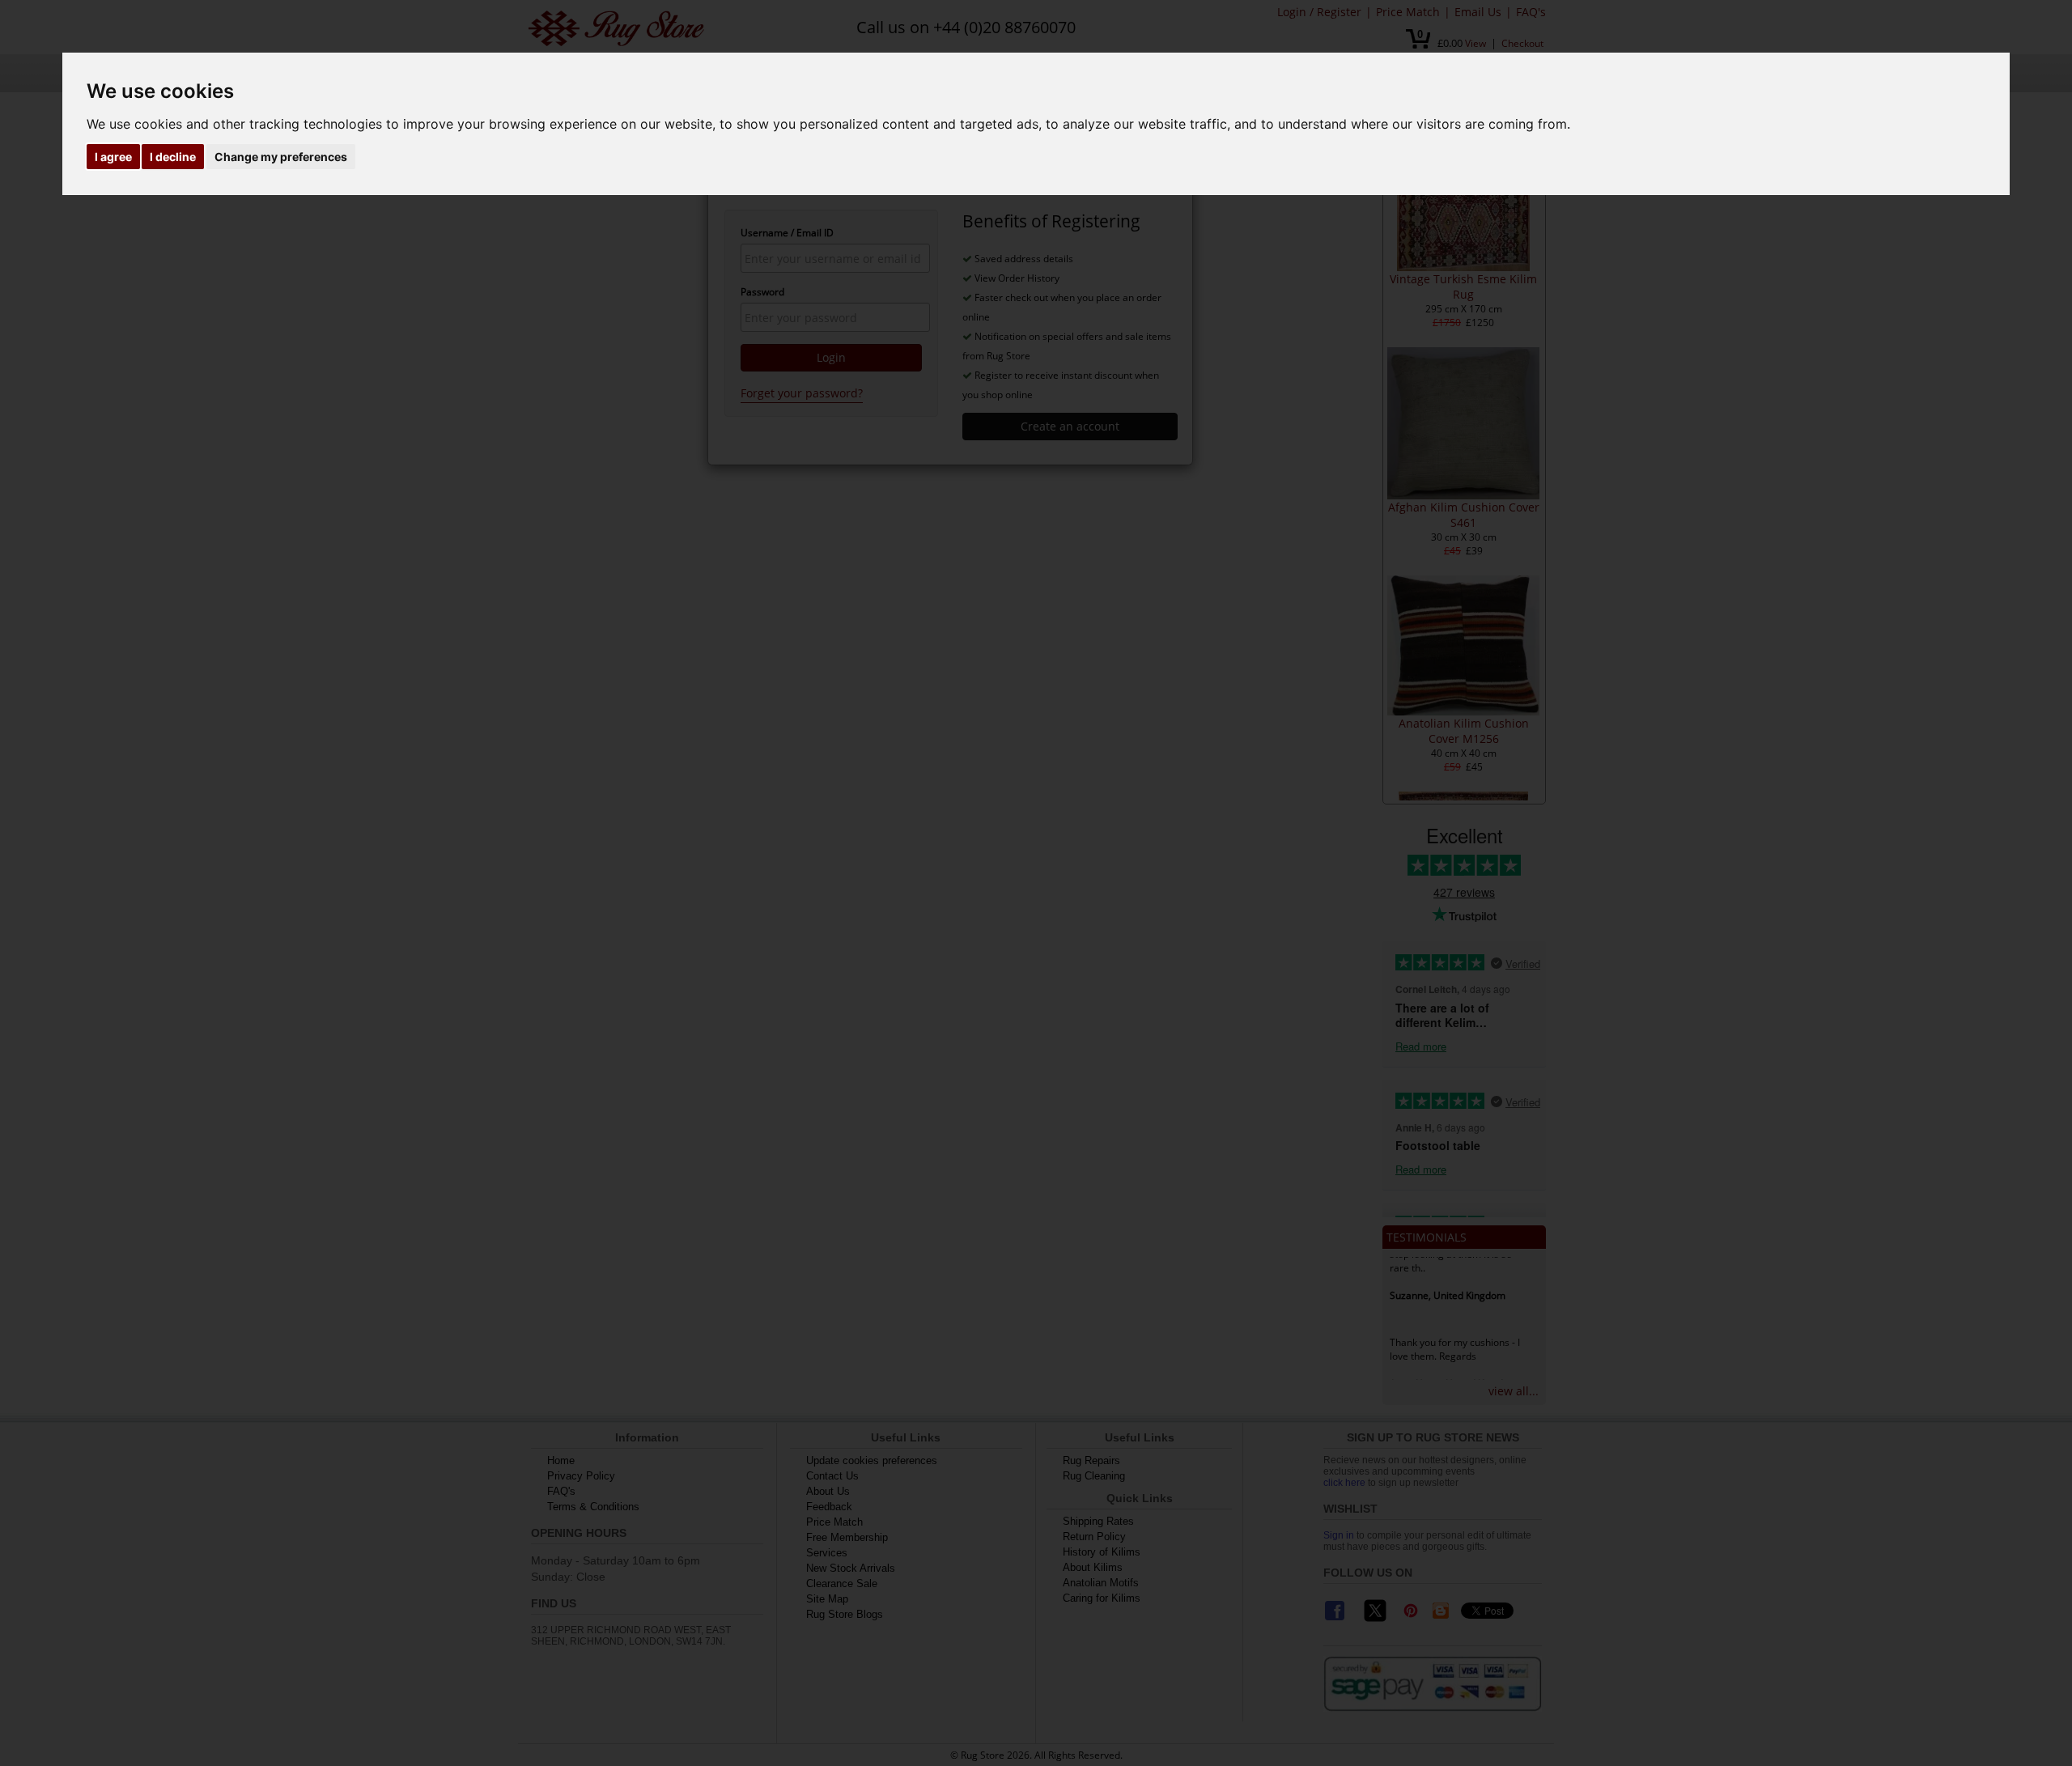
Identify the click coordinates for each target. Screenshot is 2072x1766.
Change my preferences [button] (281, 157)
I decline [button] (173, 157)
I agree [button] (113, 157)
